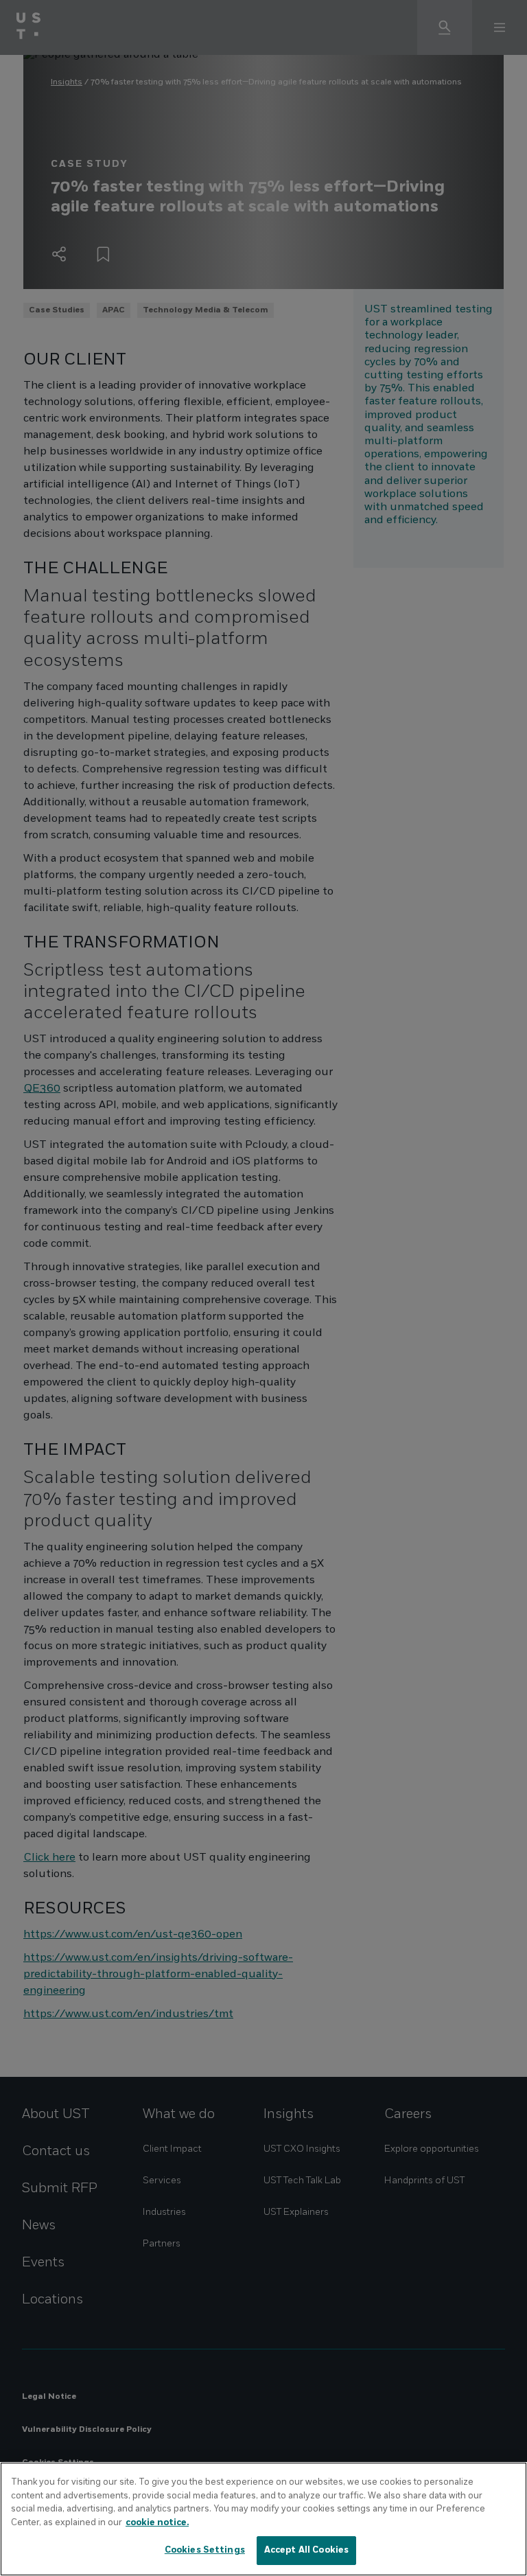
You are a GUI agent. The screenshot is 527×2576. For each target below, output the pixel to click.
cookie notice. (157, 2522)
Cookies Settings (205, 2550)
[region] (263, 2519)
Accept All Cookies (306, 2550)
